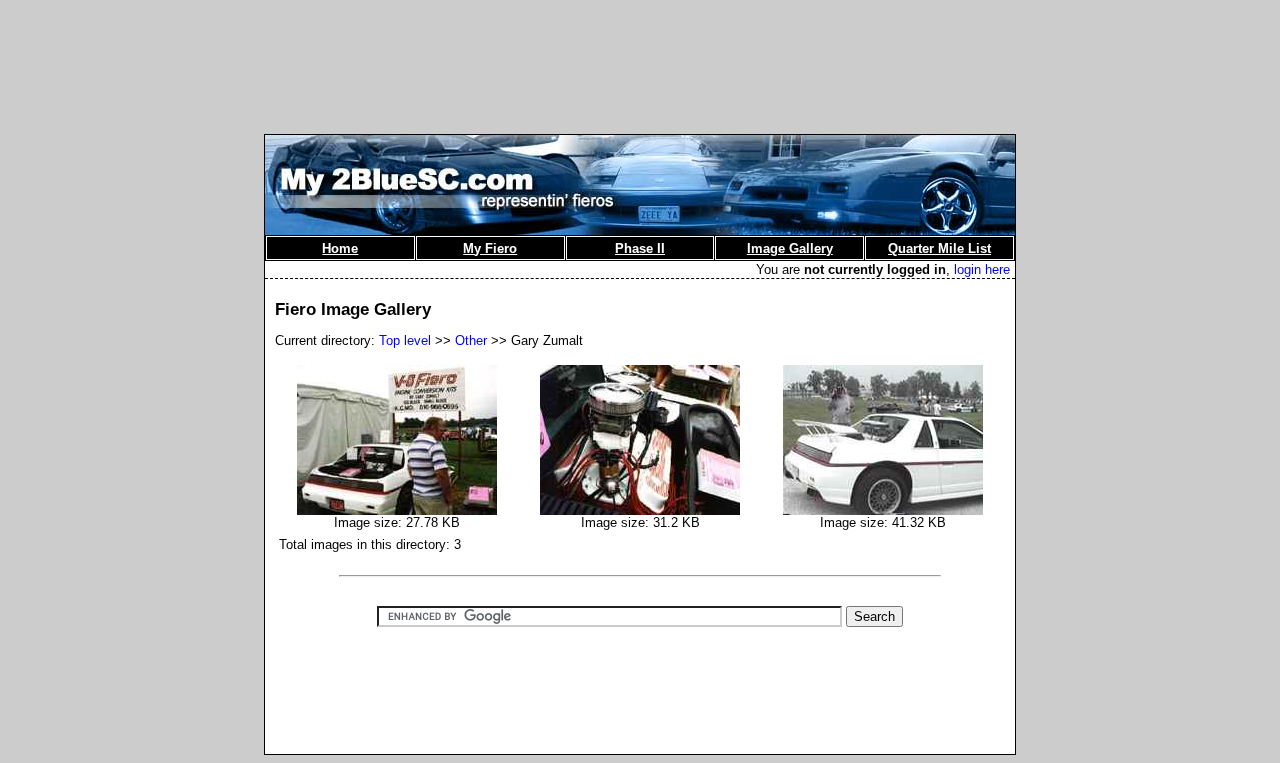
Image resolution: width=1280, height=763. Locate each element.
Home (340, 248)
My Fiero (490, 248)
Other (471, 340)
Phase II (640, 248)
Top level (405, 340)
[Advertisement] (640, 53)
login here (982, 269)
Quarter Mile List (939, 248)
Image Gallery (790, 248)
